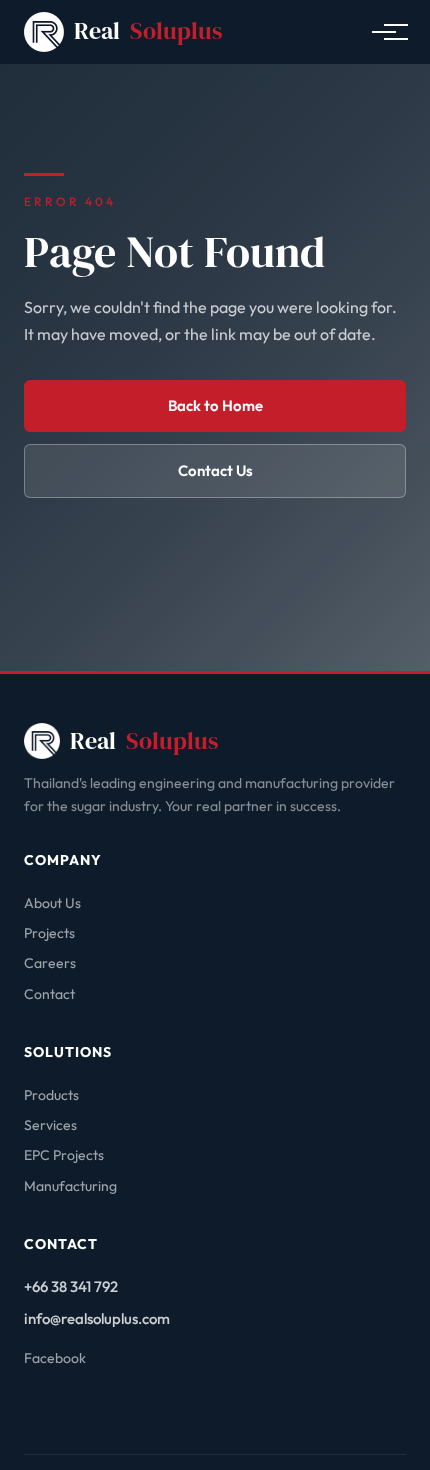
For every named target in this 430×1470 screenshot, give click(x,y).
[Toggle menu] (384, 32)
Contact (49, 994)
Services (50, 1125)
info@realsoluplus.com (97, 1318)
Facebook (55, 1358)
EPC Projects (64, 1155)
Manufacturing (70, 1186)
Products (51, 1095)
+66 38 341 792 (71, 1286)
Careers (50, 963)
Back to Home (215, 405)
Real (148, 30)
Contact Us (215, 470)
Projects (49, 933)
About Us (52, 903)
